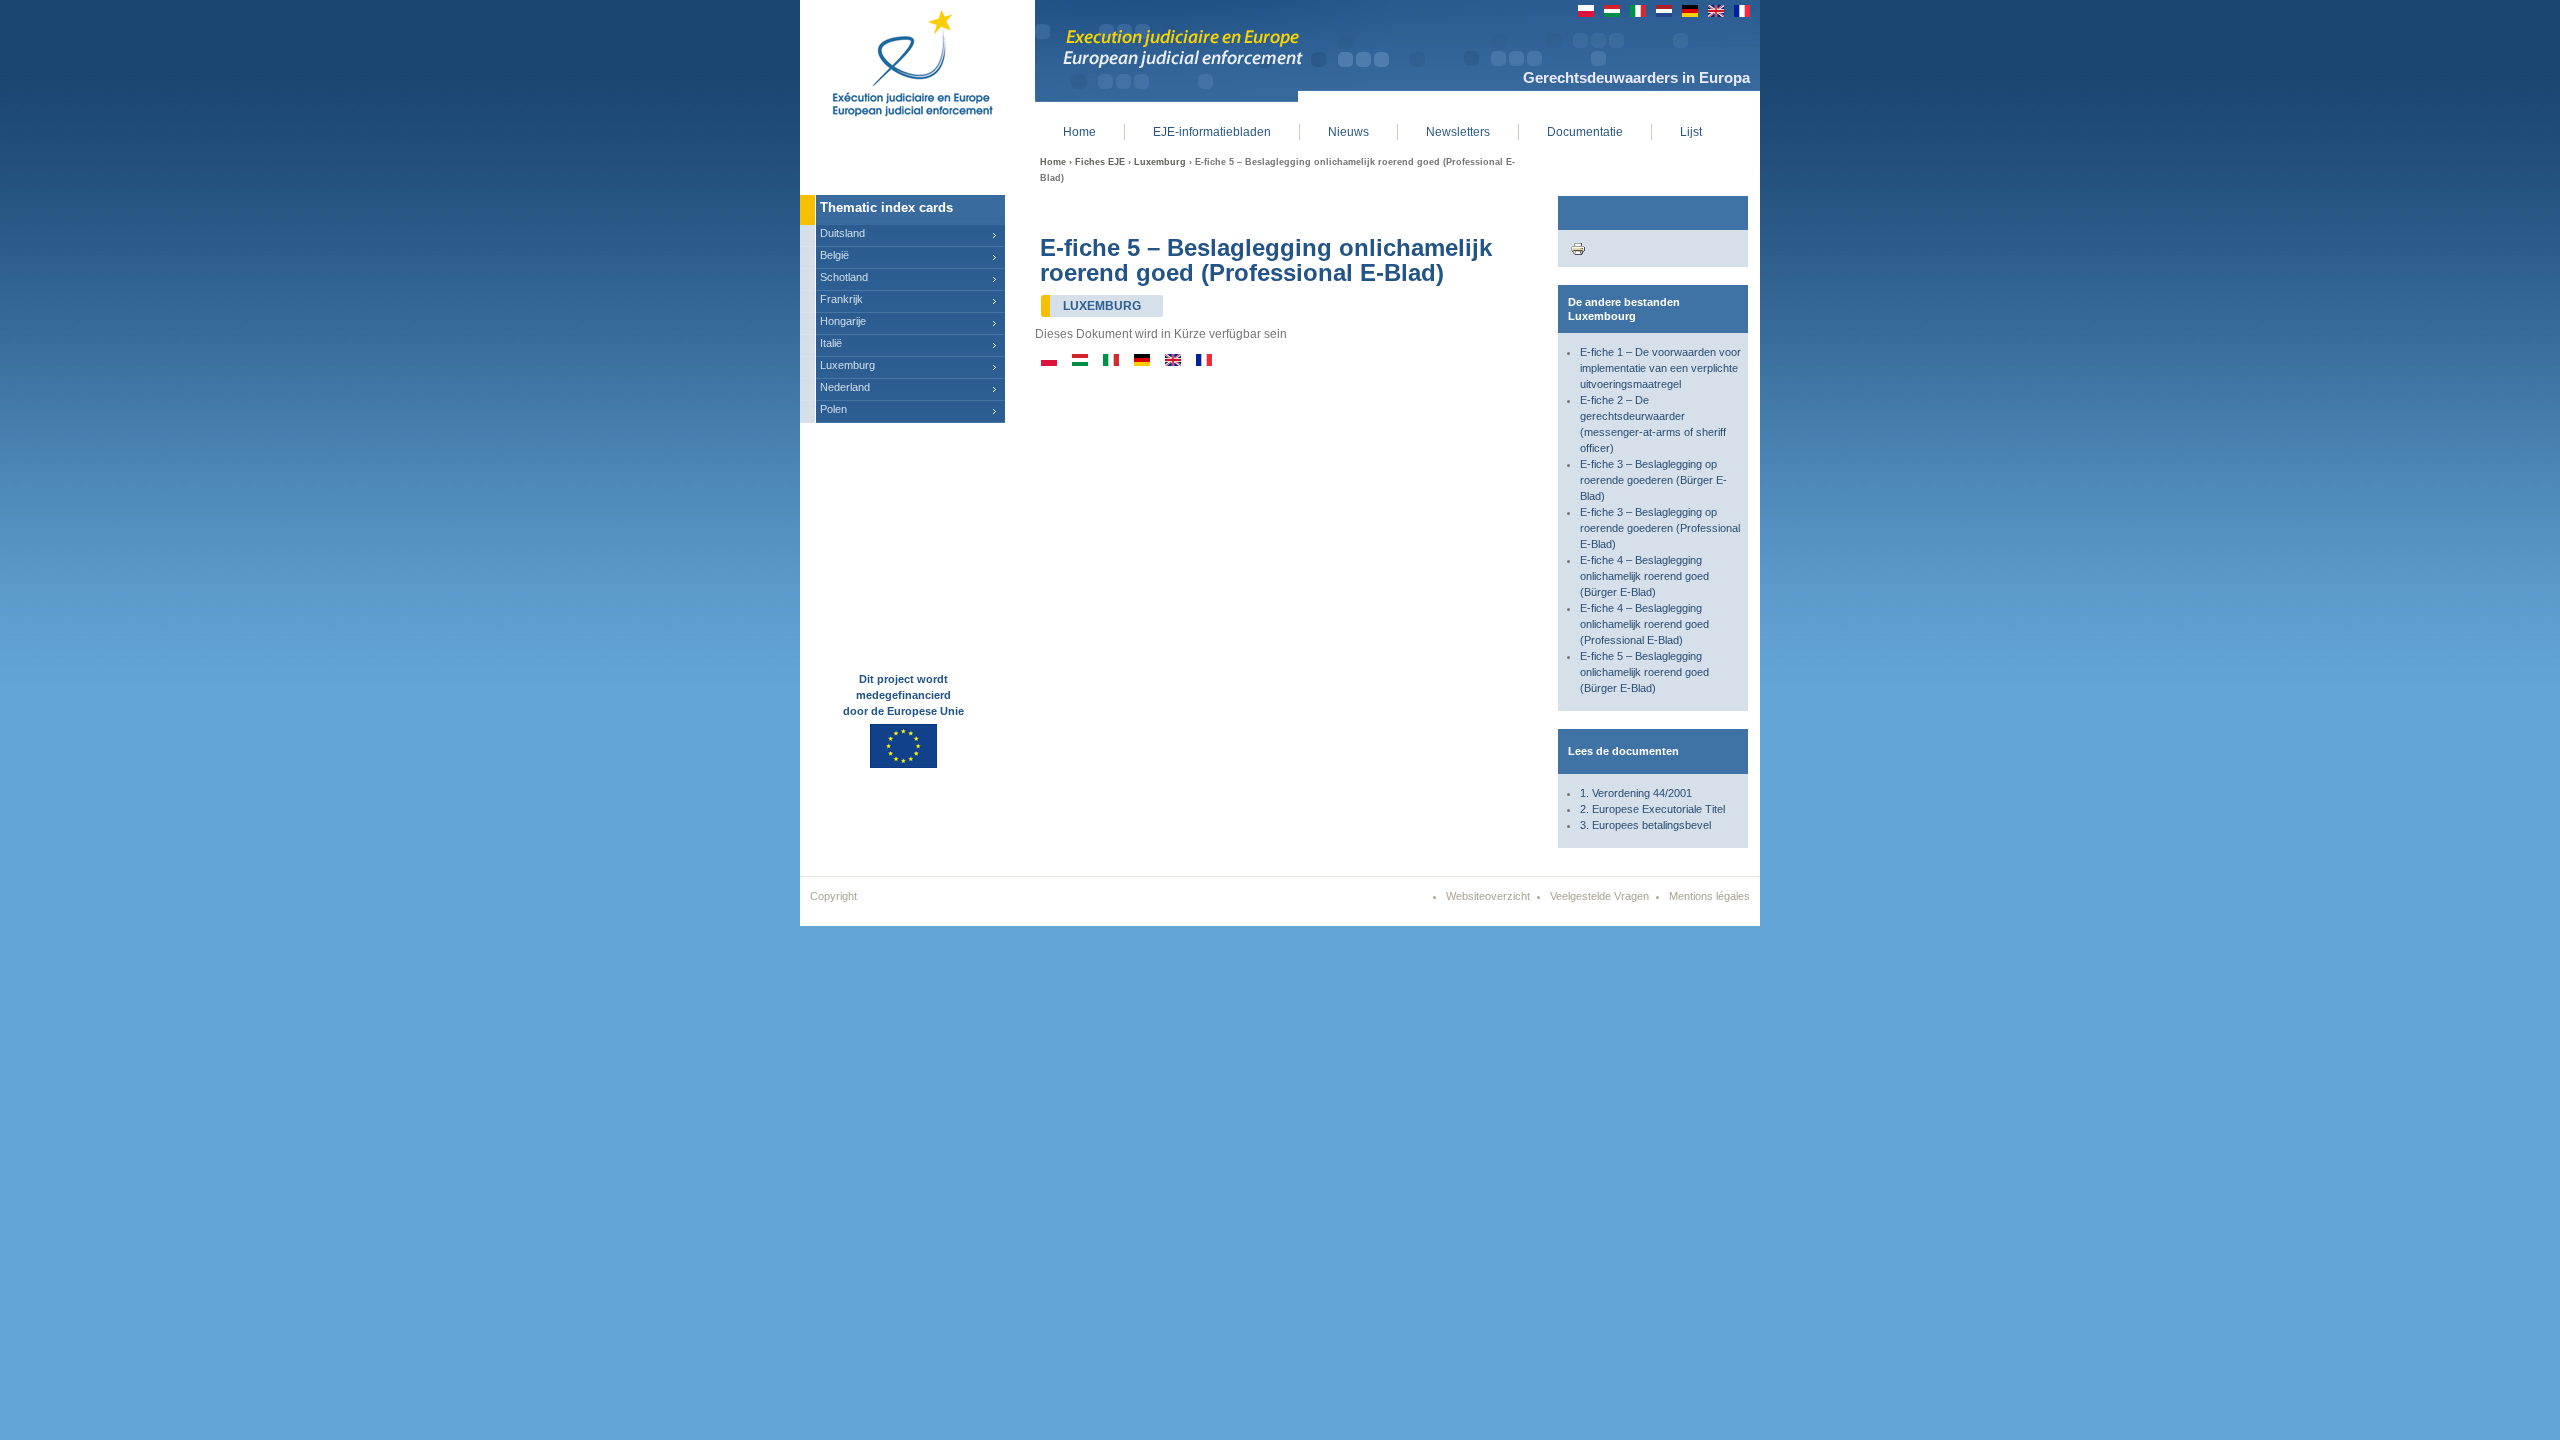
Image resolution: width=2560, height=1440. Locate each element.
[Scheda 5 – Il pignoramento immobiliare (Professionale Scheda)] (1111, 362)
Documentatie (1585, 132)
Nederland (845, 387)
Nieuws (1348, 132)
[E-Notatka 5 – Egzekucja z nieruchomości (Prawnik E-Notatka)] (1049, 362)
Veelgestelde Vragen (1599, 896)
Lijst (1691, 132)
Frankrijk (841, 299)
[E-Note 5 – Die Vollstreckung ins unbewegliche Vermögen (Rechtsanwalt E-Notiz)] (1142, 362)
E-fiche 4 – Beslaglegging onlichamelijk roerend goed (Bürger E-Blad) (1644, 576)
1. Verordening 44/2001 (1636, 793)
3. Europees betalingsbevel (1645, 825)
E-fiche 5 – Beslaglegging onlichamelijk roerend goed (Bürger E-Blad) (1644, 672)
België (834, 255)
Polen (833, 409)
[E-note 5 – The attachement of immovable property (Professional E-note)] (1173, 362)
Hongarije (843, 321)
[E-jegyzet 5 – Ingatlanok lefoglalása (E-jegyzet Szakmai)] (1080, 362)
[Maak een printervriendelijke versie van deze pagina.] (1578, 248)
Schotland (844, 277)
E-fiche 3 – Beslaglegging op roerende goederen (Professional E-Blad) (1660, 528)
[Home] (897, 59)
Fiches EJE (1100, 162)
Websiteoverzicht (1488, 896)
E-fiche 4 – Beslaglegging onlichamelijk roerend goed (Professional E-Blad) (1644, 624)
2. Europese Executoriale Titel (1652, 809)
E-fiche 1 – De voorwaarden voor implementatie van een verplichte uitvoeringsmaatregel (1660, 368)
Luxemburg (1160, 162)
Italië (831, 343)
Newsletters (1458, 132)
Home (1053, 162)
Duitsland (842, 233)
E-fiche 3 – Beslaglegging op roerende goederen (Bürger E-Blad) (1653, 480)
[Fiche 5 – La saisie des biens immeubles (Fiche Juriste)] (1204, 362)
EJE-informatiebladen (1212, 132)
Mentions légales (1709, 896)
